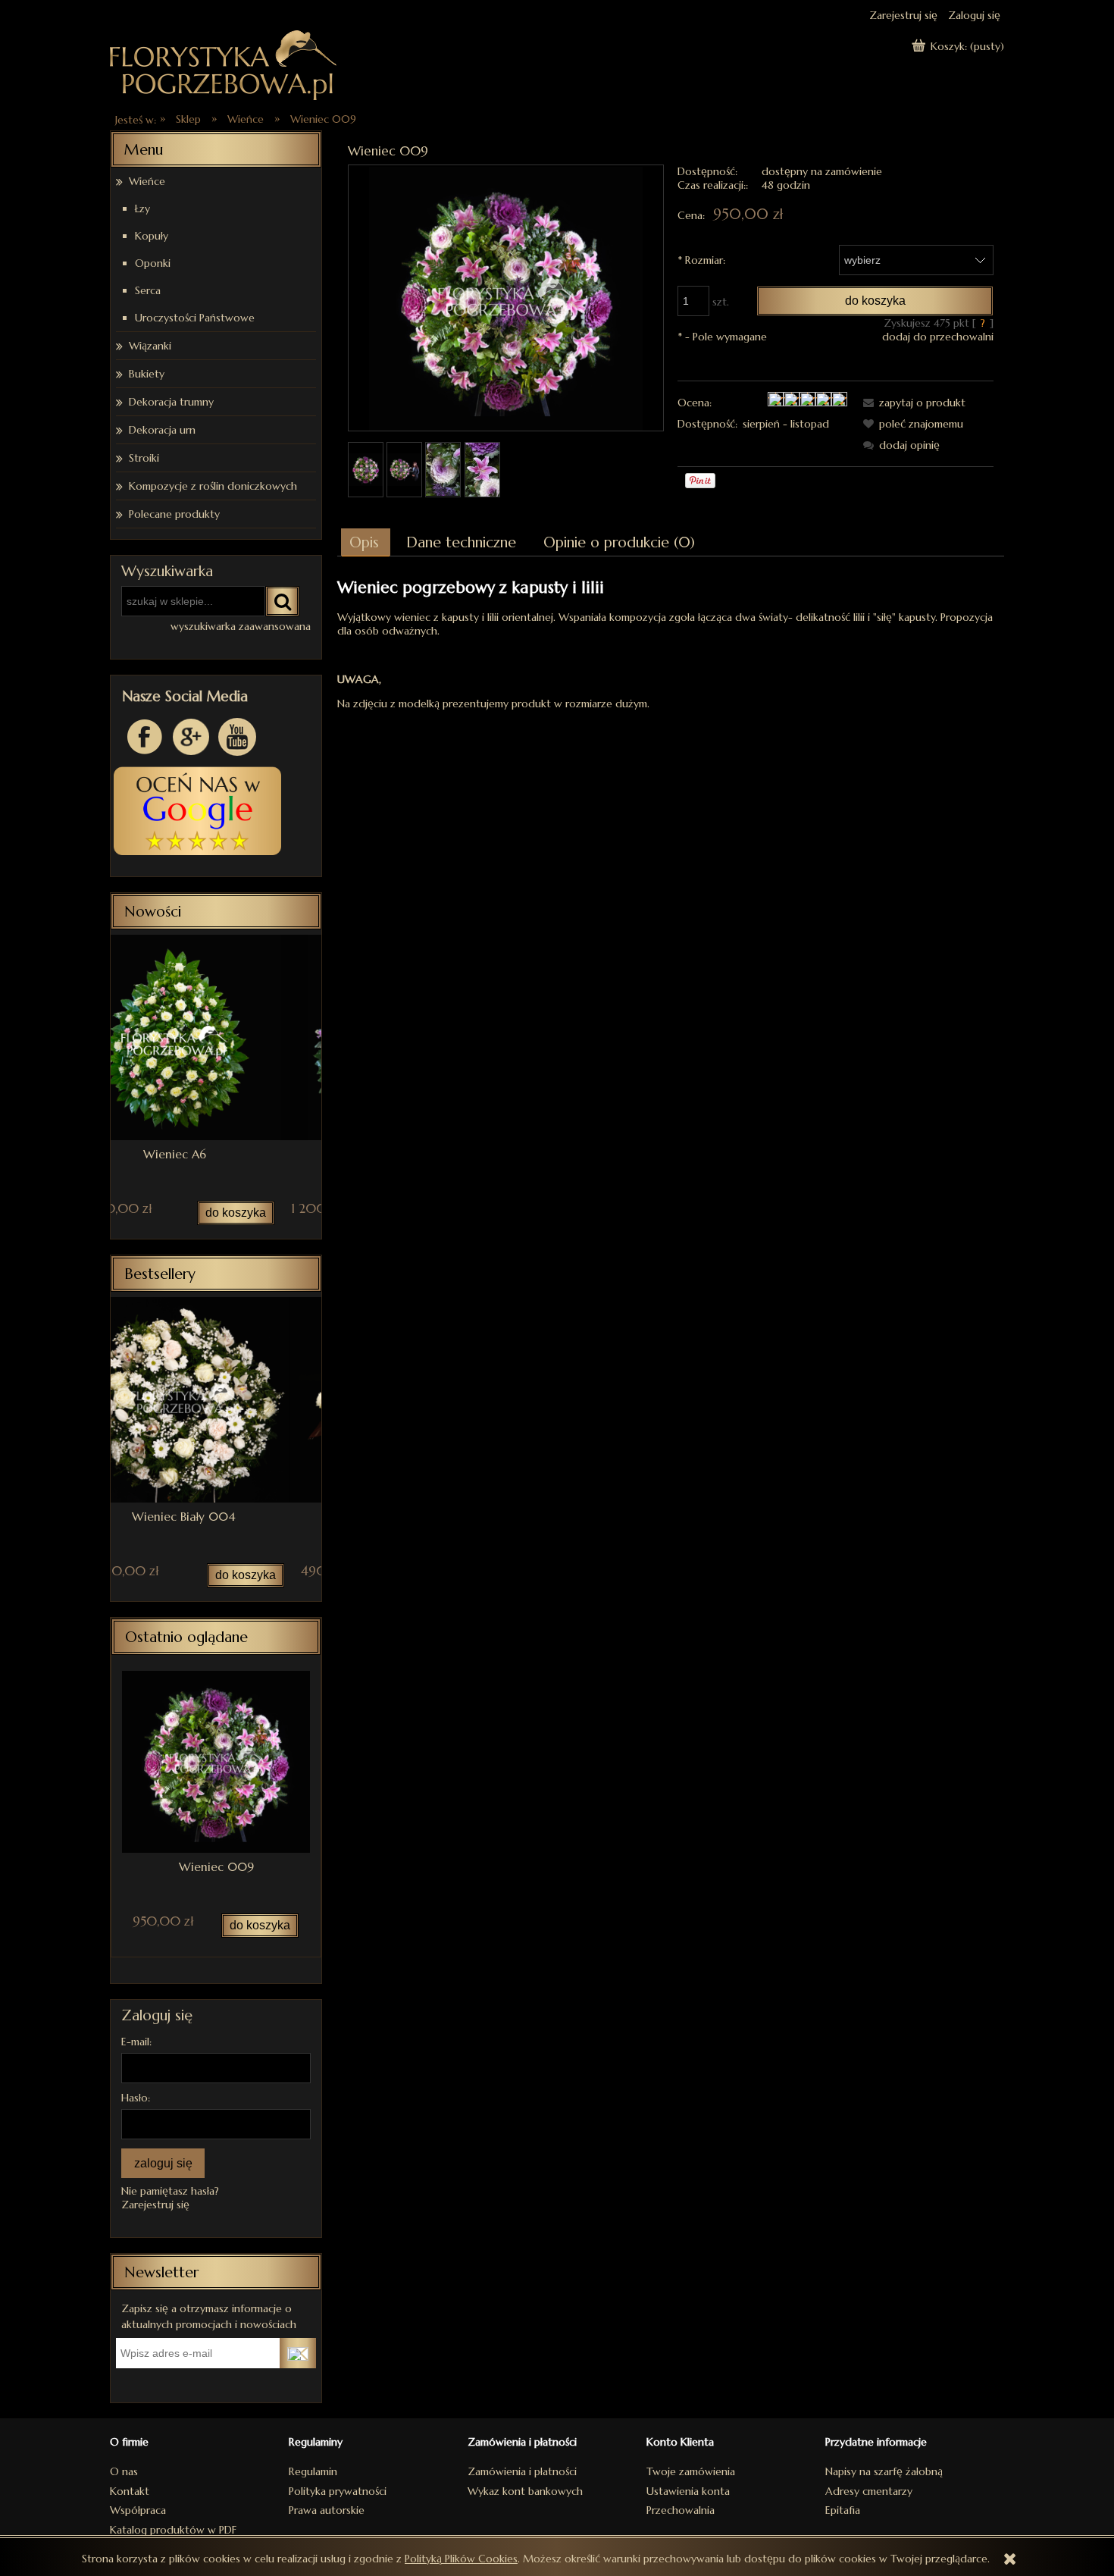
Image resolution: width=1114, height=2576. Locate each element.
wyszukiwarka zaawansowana (241, 626)
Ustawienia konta (688, 2491)
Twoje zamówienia (691, 2471)
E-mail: (136, 2042)
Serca (148, 290)
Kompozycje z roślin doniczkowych (213, 486)
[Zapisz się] (298, 2353)
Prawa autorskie (327, 2510)
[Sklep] (224, 63)
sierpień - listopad (786, 424)
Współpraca (138, 2510)
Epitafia (843, 2510)
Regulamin (313, 2471)
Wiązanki (150, 346)
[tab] (366, 542)
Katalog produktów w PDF (173, 2530)
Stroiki (144, 458)
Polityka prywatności (338, 2491)
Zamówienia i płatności (522, 2471)
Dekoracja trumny (171, 402)
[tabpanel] (671, 644)
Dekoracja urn (162, 430)
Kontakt (130, 2491)
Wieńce (147, 181)
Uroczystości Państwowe (195, 318)
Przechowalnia (681, 2510)
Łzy (142, 208)
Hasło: (136, 2098)
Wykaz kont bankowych (525, 2491)
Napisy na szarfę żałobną (884, 2471)
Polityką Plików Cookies (461, 2559)
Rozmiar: (701, 260)
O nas (124, 2471)
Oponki (153, 263)
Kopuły (152, 236)
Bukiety (147, 374)
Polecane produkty (174, 514)
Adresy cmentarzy (869, 2491)
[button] (912, 403)
